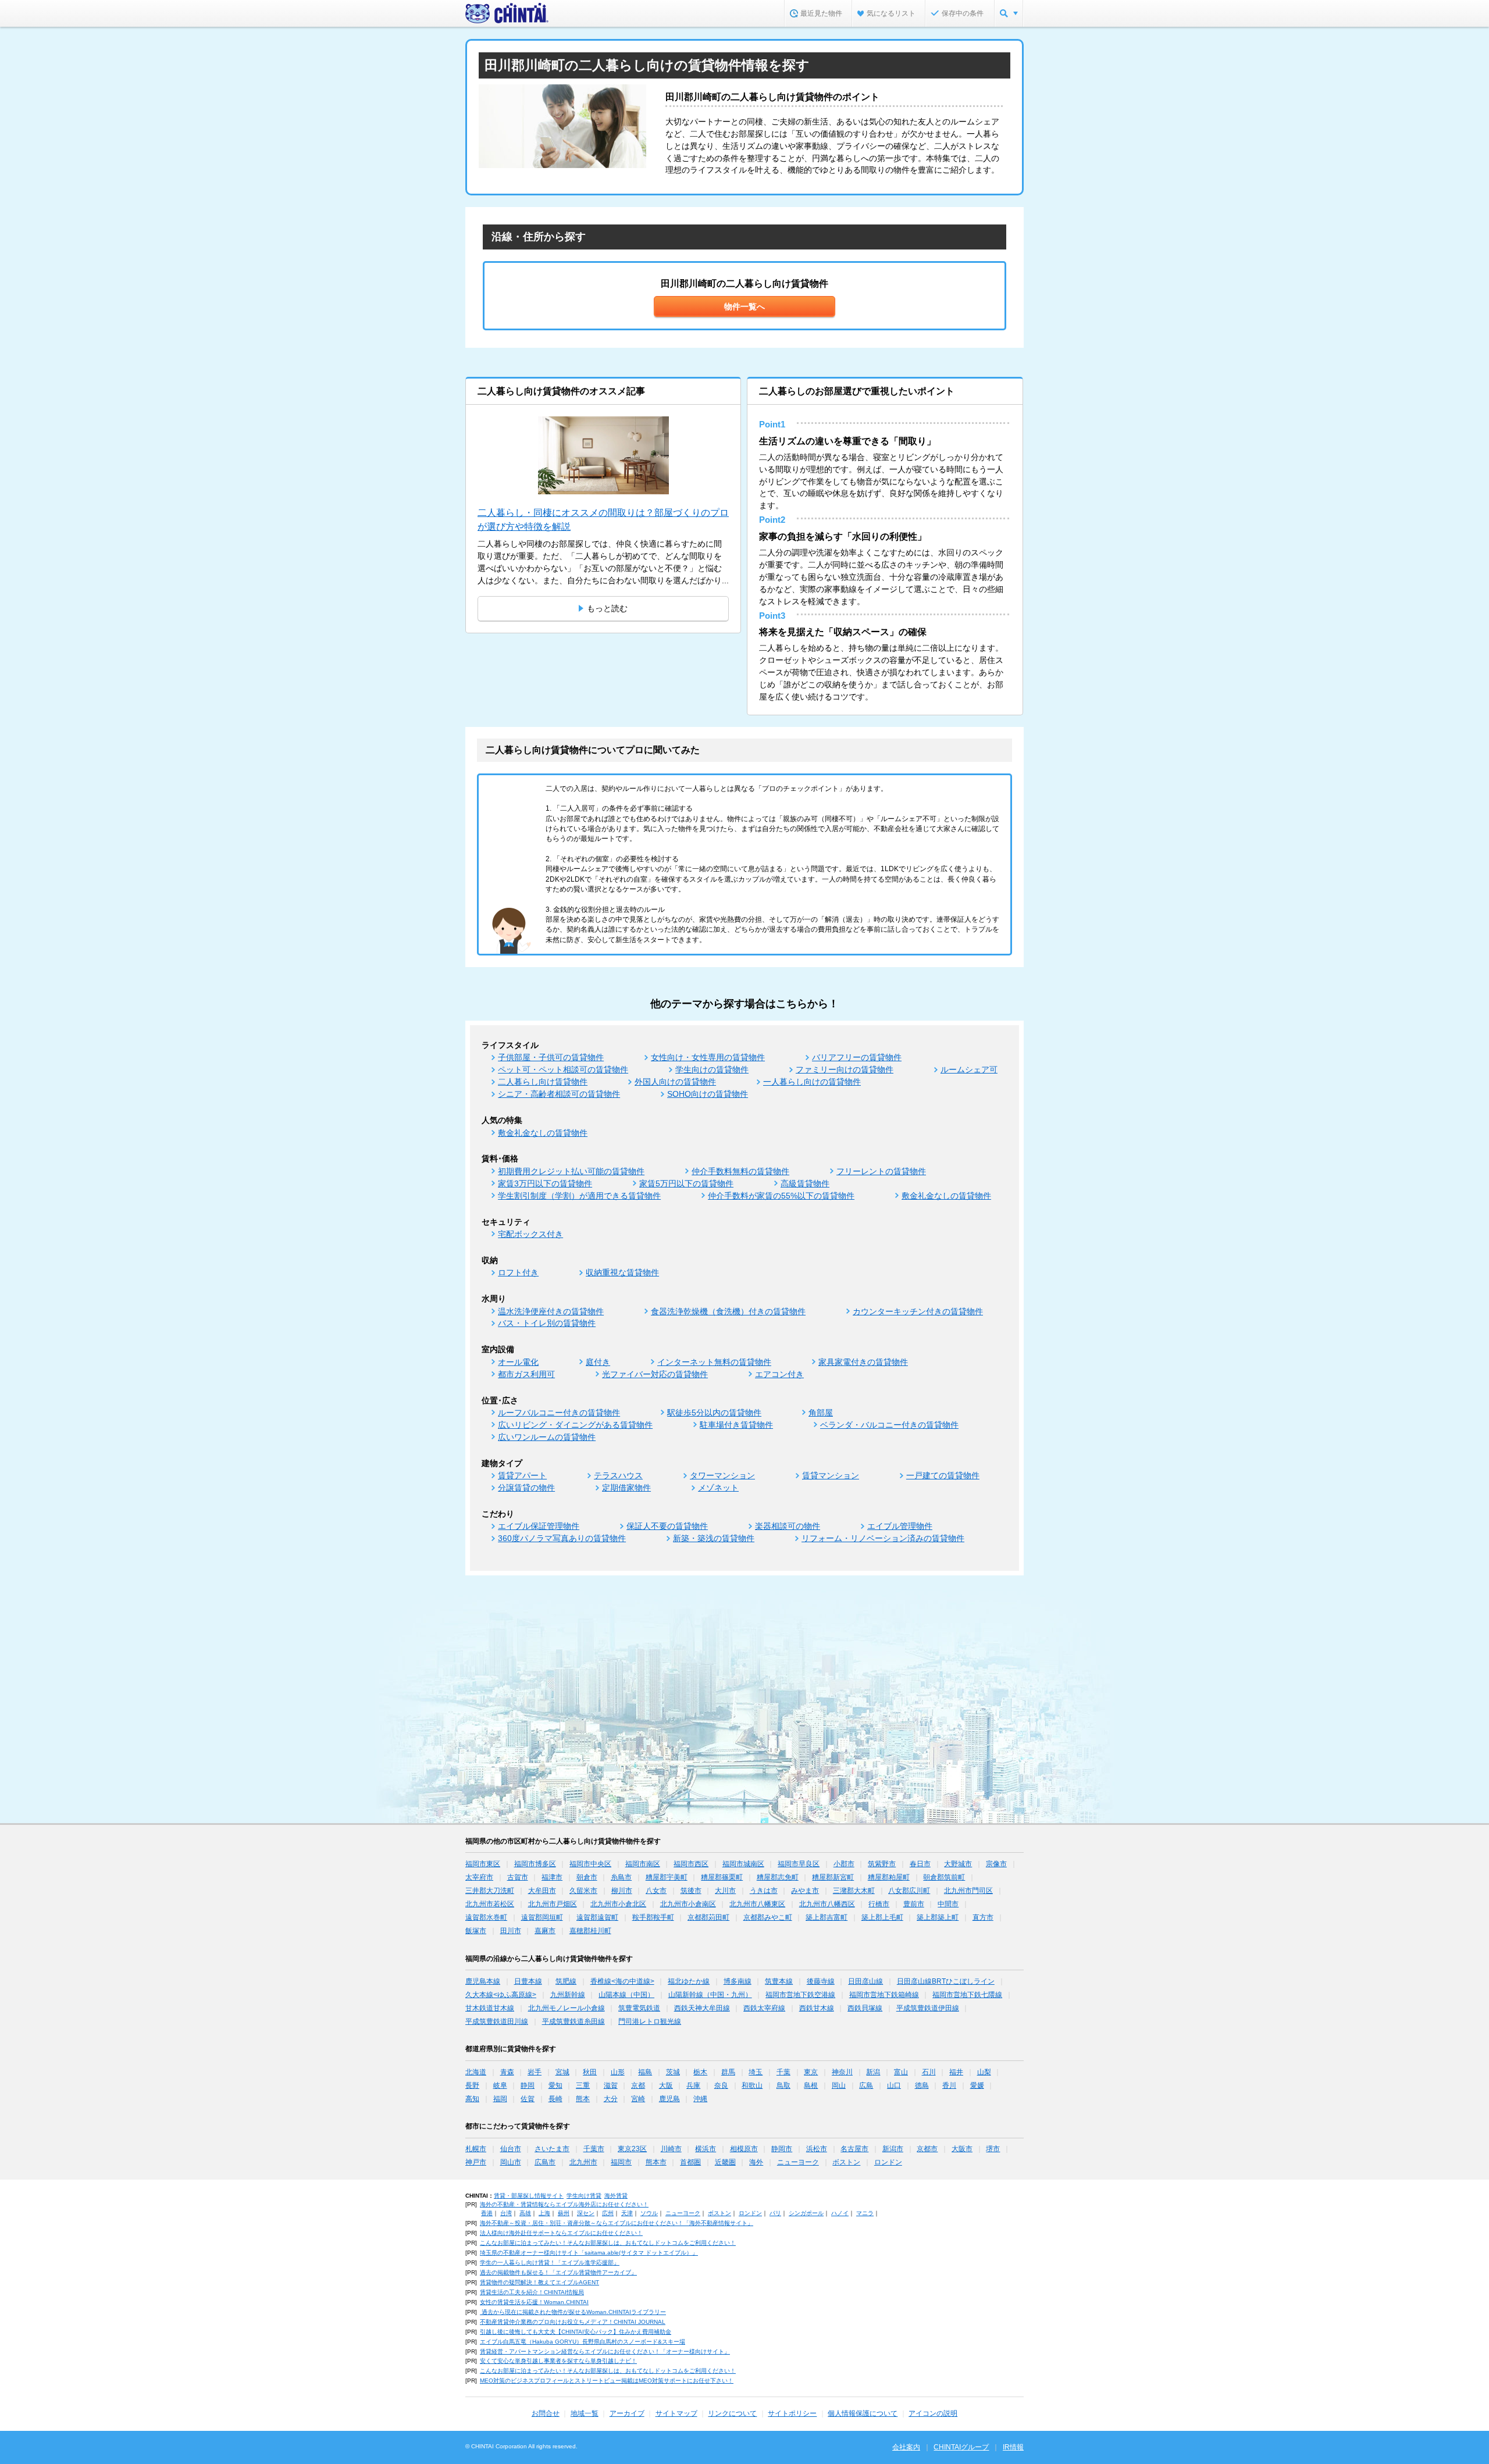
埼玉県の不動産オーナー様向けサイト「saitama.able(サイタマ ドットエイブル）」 (589, 2253)
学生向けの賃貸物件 (712, 1069)
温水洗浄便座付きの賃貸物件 (551, 1311)
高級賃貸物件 (805, 1183)
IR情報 (1013, 2447)
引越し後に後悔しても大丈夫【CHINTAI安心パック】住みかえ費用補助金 (576, 2332)
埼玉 (756, 2072)
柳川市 (622, 1891)
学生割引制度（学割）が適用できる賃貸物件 (579, 1196)
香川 (949, 2085)
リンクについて (732, 2413)
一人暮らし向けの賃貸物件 (812, 1082)
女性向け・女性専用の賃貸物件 (708, 1057)
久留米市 (583, 1891)
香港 (487, 2213)
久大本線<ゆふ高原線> (501, 1995)
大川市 (725, 1891)
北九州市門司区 (968, 1891)
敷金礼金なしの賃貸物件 (543, 1133)
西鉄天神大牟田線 (702, 2008)
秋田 (590, 2072)
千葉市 (594, 2149)
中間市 (948, 1904)
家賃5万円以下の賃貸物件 (686, 1183)
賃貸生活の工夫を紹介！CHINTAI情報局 (532, 2292)
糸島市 (621, 1877)
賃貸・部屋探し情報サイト (529, 2196)
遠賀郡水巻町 (486, 1917)
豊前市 (914, 1904)
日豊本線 (528, 1981)
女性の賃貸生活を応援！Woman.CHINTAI (534, 2302)
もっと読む (607, 608)
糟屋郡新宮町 (833, 1877)
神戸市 (476, 2162)
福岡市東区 (483, 1864)
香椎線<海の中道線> (622, 1981)
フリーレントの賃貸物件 (881, 1171)
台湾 (506, 2213)
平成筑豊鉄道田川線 (497, 2021)
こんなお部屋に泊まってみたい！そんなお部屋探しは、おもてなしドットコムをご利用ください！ (608, 2243)
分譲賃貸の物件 (526, 1488)
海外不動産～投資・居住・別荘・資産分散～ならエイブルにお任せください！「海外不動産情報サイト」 (617, 2223)
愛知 (555, 2085)
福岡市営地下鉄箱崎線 (884, 1995)
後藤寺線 (821, 1981)
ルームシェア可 (969, 1069)
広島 (866, 2085)
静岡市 (782, 2149)
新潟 (873, 2072)
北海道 (476, 2072)
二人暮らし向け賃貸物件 (543, 1082)
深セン (586, 2213)
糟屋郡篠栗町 (722, 1877)
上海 (544, 2213)
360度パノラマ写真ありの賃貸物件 (562, 1538)
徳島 (922, 2085)
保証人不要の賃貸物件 (667, 1526)
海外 (756, 2162)
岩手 (535, 2072)
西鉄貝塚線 (865, 2008)
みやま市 (805, 1891)
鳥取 (783, 2085)
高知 (472, 2099)
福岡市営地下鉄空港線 (800, 1995)
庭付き (598, 1362)
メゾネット (718, 1488)
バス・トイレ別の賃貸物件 (547, 1323)
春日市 (920, 1864)
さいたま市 (552, 2149)
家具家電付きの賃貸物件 (863, 1362)
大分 (611, 2099)
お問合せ (546, 2413)
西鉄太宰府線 (764, 2008)
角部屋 (821, 1413)
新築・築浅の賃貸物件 (714, 1538)
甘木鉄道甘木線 (490, 2008)
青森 (507, 2072)
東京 (811, 2072)
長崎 (555, 2099)
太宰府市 (479, 1877)
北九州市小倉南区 (688, 1904)
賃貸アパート (522, 1475)
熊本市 (656, 2162)
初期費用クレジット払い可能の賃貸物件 (571, 1171)
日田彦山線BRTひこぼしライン (946, 1981)
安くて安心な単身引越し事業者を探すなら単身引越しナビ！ (558, 2361)
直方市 (983, 1917)
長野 (472, 2085)
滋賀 (611, 2085)
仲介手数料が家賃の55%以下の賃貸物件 (781, 1196)
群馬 (728, 2072)
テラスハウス (618, 1475)
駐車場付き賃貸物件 (736, 1425)
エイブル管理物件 (900, 1526)
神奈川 (842, 2072)
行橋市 (879, 1904)
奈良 (721, 2085)
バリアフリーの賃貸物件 (857, 1057)
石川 (929, 2072)
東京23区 (632, 2149)
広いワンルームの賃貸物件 (547, 1437)
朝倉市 (587, 1877)
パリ (775, 2213)
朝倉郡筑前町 (944, 1877)
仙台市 (511, 2149)
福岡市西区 (691, 1864)
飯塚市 (476, 1931)
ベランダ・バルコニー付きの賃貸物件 (889, 1425)
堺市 (993, 2149)
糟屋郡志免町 (778, 1877)
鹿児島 (669, 2099)
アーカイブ (627, 2413)
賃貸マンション (831, 1475)
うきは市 (764, 1891)
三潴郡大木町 (854, 1891)
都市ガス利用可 (526, 1374)
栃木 (700, 2072)
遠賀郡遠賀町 (597, 1917)
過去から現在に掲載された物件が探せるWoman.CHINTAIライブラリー (573, 2312)
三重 (583, 2085)
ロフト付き (518, 1272)
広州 (608, 2213)
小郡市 (844, 1864)
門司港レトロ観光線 (650, 2021)
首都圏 (690, 2162)
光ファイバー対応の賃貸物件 (655, 1374)
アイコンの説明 (933, 2413)
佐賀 (528, 2099)
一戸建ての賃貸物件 (943, 1475)
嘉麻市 (545, 1931)
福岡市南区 (643, 1864)
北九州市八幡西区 (827, 1904)
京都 (638, 2085)
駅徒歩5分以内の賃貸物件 (714, 1413)
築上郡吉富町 (827, 1917)
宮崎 (638, 2099)
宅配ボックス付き (530, 1234)
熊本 (583, 2099)
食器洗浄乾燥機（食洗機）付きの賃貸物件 (728, 1311)
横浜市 (706, 2149)
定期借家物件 (626, 1488)
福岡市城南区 (743, 1864)
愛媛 (977, 2085)
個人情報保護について (863, 2413)
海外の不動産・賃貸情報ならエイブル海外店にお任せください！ (564, 2204)
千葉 (783, 2072)
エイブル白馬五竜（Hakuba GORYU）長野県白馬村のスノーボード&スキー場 (583, 2342)
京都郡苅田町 (708, 1917)
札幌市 (476, 2149)
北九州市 (583, 2162)
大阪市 (962, 2149)
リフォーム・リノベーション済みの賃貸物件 (883, 1538)
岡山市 (511, 2162)
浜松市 (817, 2149)
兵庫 (693, 2085)
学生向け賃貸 (584, 2196)
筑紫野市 (882, 1864)
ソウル (649, 2213)
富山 (901, 2072)
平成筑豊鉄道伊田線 (928, 2008)
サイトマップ (676, 2413)
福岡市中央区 (590, 1864)
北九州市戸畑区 (553, 1904)
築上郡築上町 (938, 1917)
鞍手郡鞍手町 (653, 1917)
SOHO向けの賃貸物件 (708, 1094)
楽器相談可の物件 (788, 1526)
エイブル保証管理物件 (539, 1526)
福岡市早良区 (799, 1864)
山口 (894, 2085)
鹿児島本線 (483, 1981)
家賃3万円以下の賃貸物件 (545, 1183)
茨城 (673, 2072)
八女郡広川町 (909, 1891)
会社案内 (906, 2447)
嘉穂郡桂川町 (590, 1931)
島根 (811, 2085)
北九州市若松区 (490, 1904)
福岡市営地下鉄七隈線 (967, 1995)
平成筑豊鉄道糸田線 (573, 2021)
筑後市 (691, 1891)
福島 (645, 2072)
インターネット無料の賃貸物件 (714, 1362)
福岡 (500, 2099)
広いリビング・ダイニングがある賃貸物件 (575, 1425)
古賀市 (518, 1877)
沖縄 (700, 2099)
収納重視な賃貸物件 (622, 1272)
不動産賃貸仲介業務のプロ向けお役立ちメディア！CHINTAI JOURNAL (573, 2322)
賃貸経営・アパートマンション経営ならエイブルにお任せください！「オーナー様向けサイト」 (605, 2351)
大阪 (666, 2085)
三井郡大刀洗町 (490, 1891)
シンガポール (806, 2213)
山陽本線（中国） (626, 1995)
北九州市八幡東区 (757, 1904)
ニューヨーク (798, 2162)
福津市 (552, 1877)
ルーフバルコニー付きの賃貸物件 (559, 1413)
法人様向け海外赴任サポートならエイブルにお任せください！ (561, 2233)
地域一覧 (585, 2413)
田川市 (511, 1931)
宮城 (562, 2072)
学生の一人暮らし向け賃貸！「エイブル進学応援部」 (550, 2262)
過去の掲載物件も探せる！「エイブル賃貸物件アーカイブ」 (558, 2272)
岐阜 (500, 2085)
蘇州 (564, 2213)
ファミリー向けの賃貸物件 (845, 1069)
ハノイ (840, 2213)
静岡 (528, 2085)
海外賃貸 (616, 2196)
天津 (627, 2213)
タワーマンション (722, 1475)
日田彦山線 (865, 1981)
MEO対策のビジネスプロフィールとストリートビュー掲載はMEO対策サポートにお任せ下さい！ (607, 2381)
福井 (956, 2072)
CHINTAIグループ (961, 2447)
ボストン (846, 2162)
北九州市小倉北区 (618, 1904)
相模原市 (744, 2149)
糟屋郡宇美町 (667, 1877)
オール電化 (518, 1362)
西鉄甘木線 (817, 2008)
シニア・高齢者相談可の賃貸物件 (559, 1094)
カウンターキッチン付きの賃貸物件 (918, 1311)
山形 (618, 2072)
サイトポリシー (792, 2413)
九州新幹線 (568, 1995)
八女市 (656, 1891)
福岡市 (621, 2162)
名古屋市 (854, 2149)
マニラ (865, 2213)
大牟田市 (542, 1891)
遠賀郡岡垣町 (542, 1917)
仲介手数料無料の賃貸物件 (740, 1171)
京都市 (927, 2149)
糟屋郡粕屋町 (889, 1877)
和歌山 (752, 2085)
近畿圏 (725, 2162)
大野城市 (958, 1864)
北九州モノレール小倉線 (567, 2008)
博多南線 (738, 1981)
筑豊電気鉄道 (639, 2008)
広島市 (545, 2162)
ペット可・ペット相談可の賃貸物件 (563, 1069)
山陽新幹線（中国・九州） (710, 1995)
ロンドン (888, 2162)
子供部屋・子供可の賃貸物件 (551, 1057)
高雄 (525, 2213)
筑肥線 (566, 1981)
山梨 (984, 2072)
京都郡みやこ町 (768, 1917)
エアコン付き (779, 1374)
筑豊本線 (779, 1981)
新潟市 (893, 2149)
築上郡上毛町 (882, 1917)
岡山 (839, 2085)
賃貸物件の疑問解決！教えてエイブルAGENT (539, 2282)
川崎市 (671, 2149)
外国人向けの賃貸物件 (675, 1082)
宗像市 (996, 1864)
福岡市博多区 (535, 1864)
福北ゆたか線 (689, 1981)
